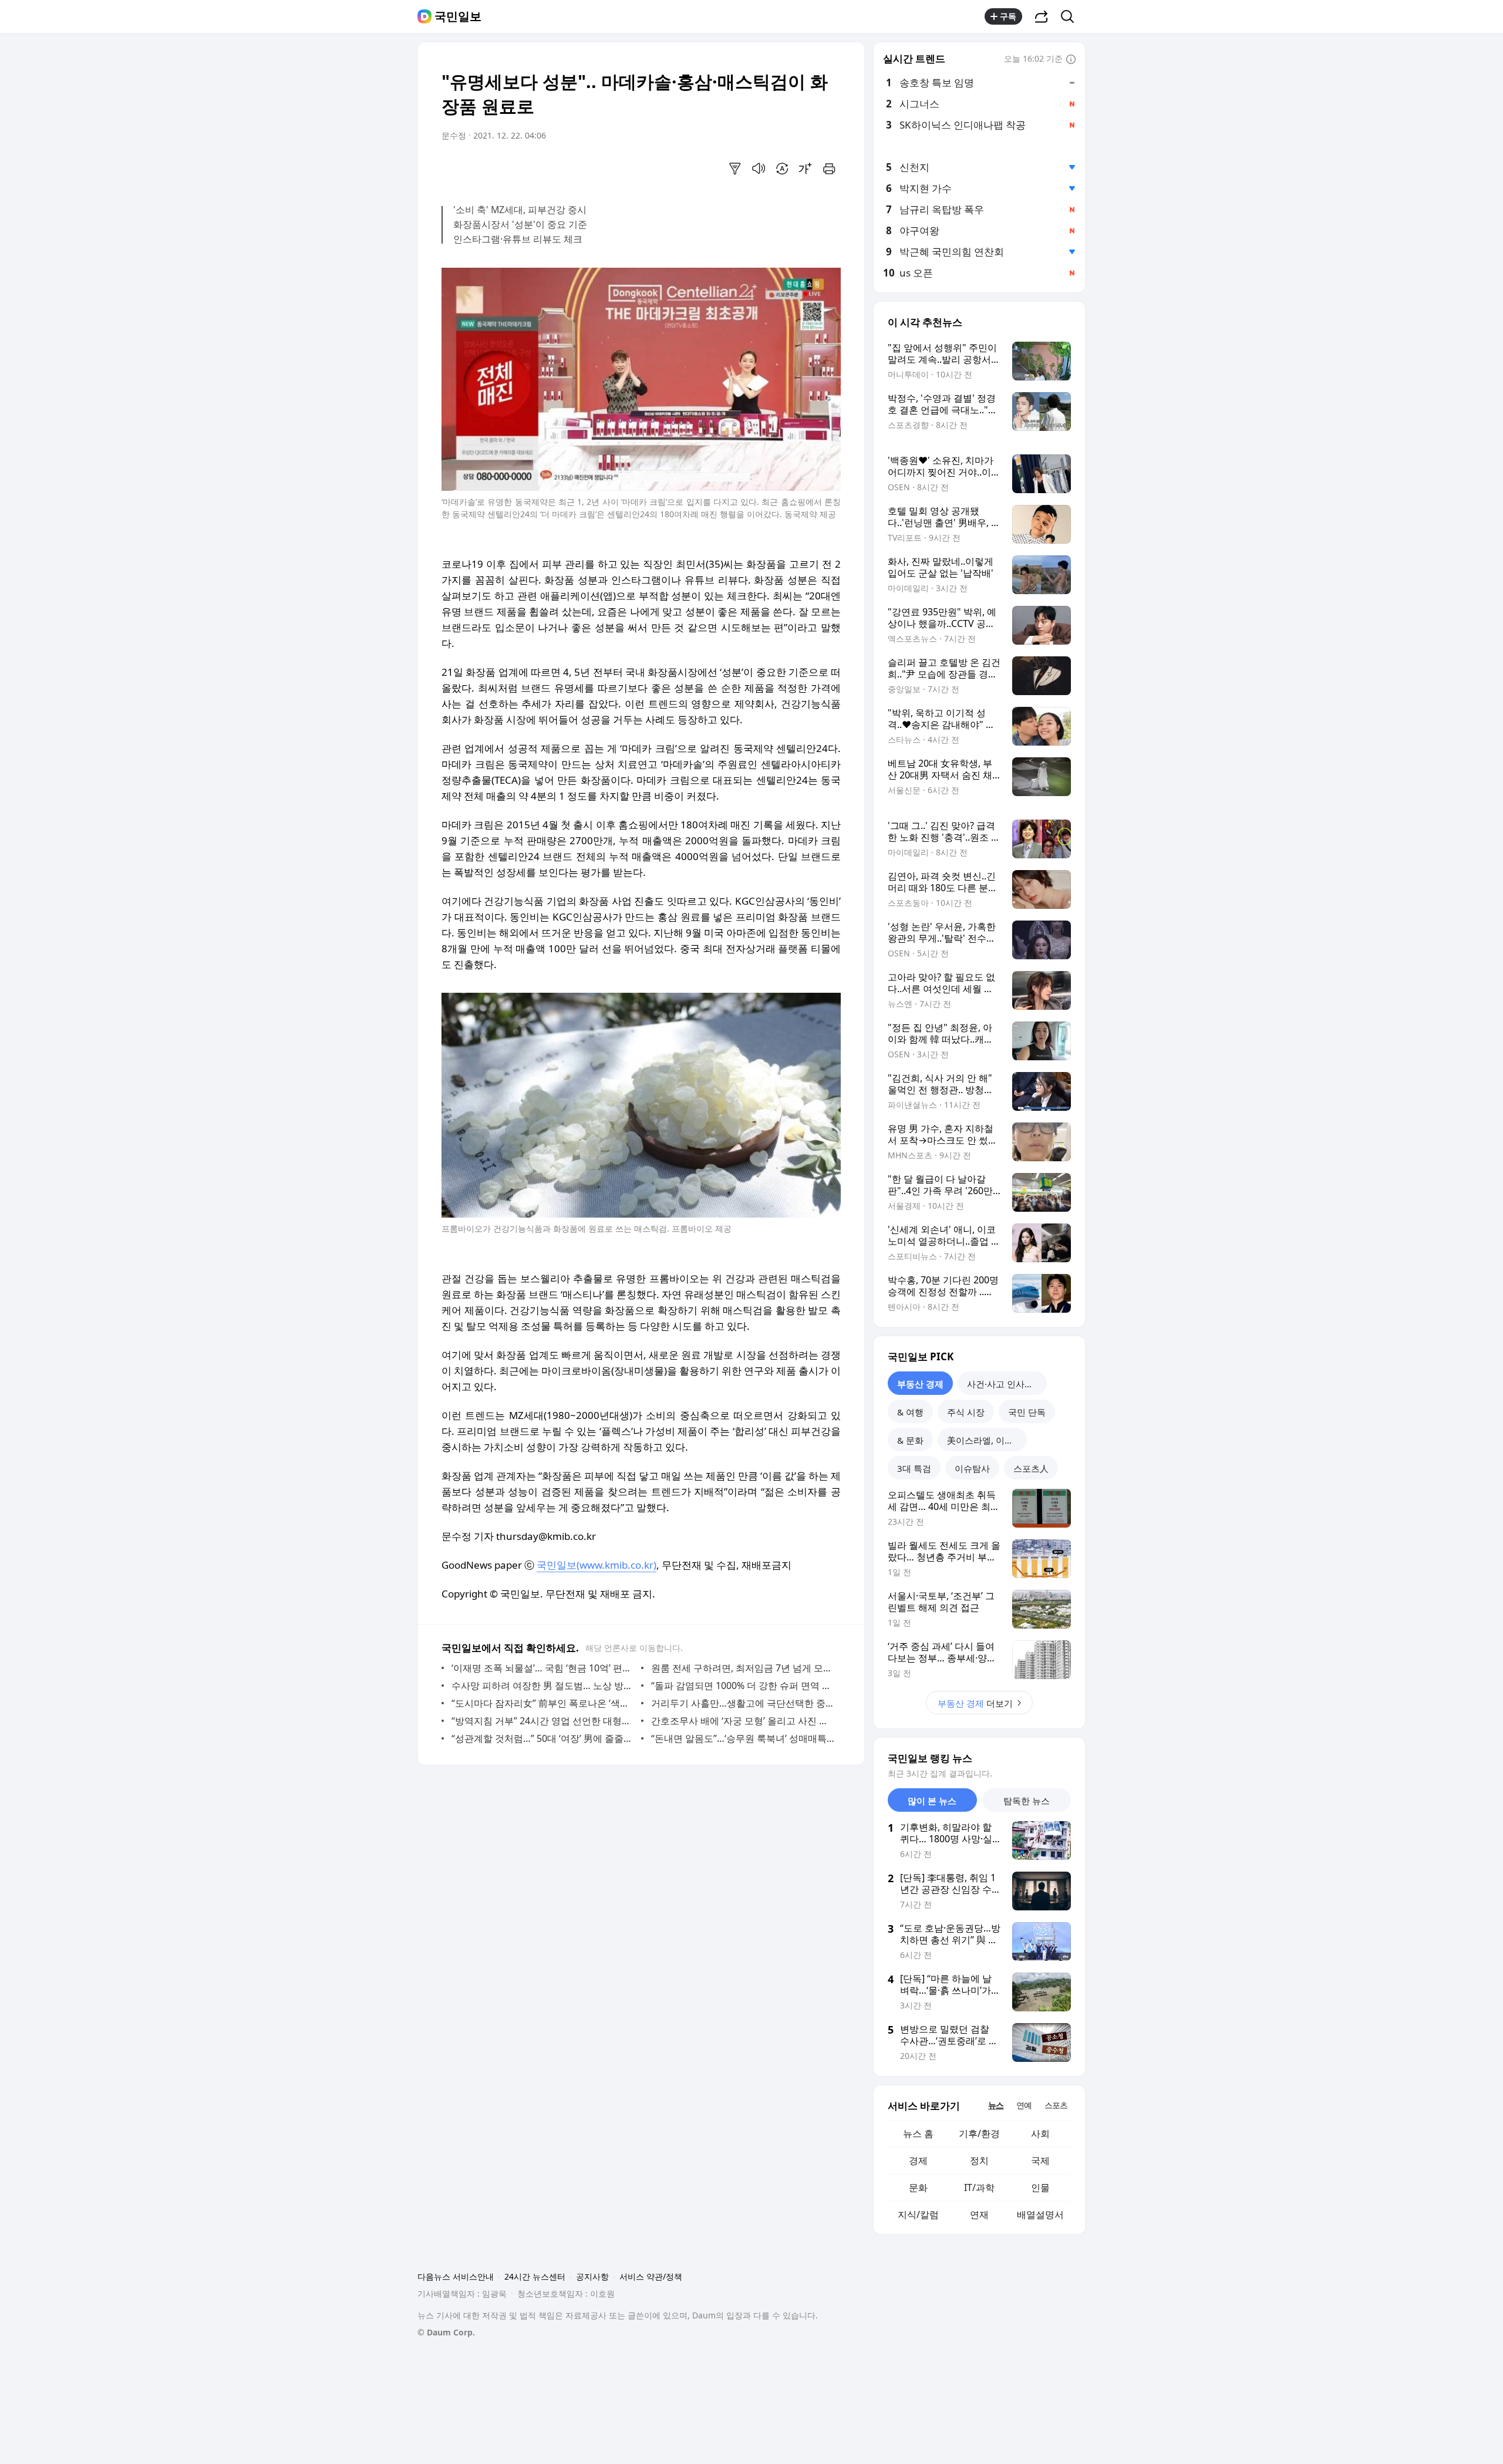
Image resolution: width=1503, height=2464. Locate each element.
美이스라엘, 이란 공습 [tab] (987, 1440)
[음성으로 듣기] (759, 168)
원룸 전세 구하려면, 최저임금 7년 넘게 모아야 (743, 1668)
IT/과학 (979, 2187)
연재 (979, 2214)
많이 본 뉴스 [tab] (932, 1801)
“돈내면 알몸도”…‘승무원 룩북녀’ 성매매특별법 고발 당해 (743, 1738)
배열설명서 (1040, 2214)
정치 (979, 2160)
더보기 (975, 1703)
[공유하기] (1042, 16)
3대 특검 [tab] (914, 1468)
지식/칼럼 (918, 2214)
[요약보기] (735, 168)
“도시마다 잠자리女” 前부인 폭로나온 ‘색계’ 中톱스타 (543, 1703)
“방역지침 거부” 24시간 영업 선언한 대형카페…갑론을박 (543, 1721)
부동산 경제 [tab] (920, 1384)
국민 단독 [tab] (1027, 1412)
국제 (1040, 2160)
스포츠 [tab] (1056, 2105)
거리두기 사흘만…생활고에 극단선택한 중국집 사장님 (743, 1703)
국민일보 (458, 16)
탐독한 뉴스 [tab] (1027, 1801)
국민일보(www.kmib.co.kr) (597, 1565)
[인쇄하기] (829, 168)
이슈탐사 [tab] (972, 1468)
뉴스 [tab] (996, 2105)
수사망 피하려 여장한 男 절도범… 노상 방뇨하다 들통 (543, 1686)
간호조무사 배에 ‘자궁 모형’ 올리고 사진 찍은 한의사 (743, 1721)
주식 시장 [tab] (966, 1412)
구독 (1008, 16)
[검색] (1071, 16)
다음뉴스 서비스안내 (456, 2276)
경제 (918, 2160)
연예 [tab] (1024, 2105)
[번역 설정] (782, 168)
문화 (918, 2187)
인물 (1040, 2187)
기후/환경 (979, 2133)
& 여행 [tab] (910, 1412)
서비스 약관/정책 (651, 2276)
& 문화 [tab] (910, 1440)
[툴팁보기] (1071, 60)
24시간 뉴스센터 (535, 2276)
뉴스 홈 (918, 2133)
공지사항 (592, 2276)
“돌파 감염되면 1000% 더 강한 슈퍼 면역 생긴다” (743, 1686)
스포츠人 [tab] (1031, 1468)
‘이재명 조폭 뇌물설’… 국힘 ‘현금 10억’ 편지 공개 (543, 1668)
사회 (1040, 2133)
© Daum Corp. (446, 2332)
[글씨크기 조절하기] (806, 168)
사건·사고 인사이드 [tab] (1005, 1384)
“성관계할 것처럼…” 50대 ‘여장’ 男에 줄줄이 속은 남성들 (543, 1738)
